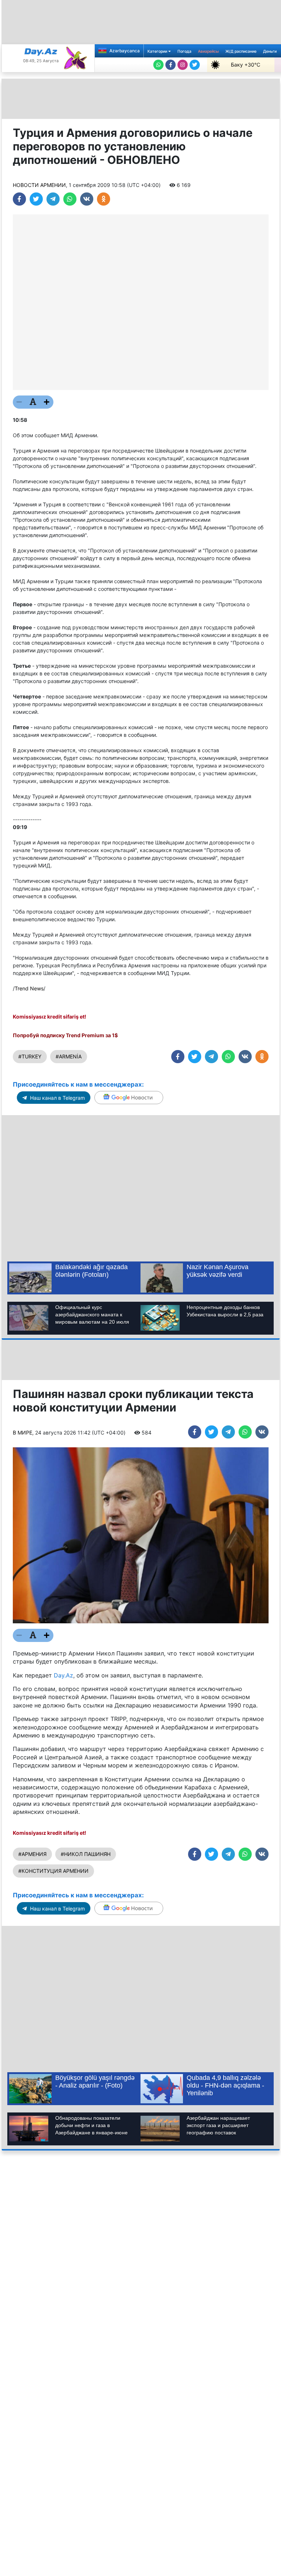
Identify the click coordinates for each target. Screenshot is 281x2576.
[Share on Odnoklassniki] (104, 199)
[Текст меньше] (19, 402)
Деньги (270, 51)
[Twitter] (195, 65)
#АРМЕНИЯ (32, 1854)
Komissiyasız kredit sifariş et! (50, 1017)
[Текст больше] (47, 402)
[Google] (129, 1098)
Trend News (29, 988)
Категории (158, 51)
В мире (23, 1433)
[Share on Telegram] (53, 199)
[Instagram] (183, 65)
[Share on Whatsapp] (70, 199)
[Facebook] (171, 65)
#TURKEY (30, 1056)
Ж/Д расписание (241, 51)
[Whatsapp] (158, 65)
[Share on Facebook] (19, 199)
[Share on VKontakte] (87, 199)
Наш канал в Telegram (57, 1098)
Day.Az (63, 1675)
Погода (184, 51)
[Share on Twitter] (36, 199)
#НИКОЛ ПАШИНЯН (86, 1854)
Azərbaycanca (124, 51)
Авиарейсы (208, 51)
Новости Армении (39, 185)
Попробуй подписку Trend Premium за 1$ (65, 1035)
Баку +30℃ (246, 65)
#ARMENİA (69, 1056)
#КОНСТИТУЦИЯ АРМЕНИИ (53, 1871)
